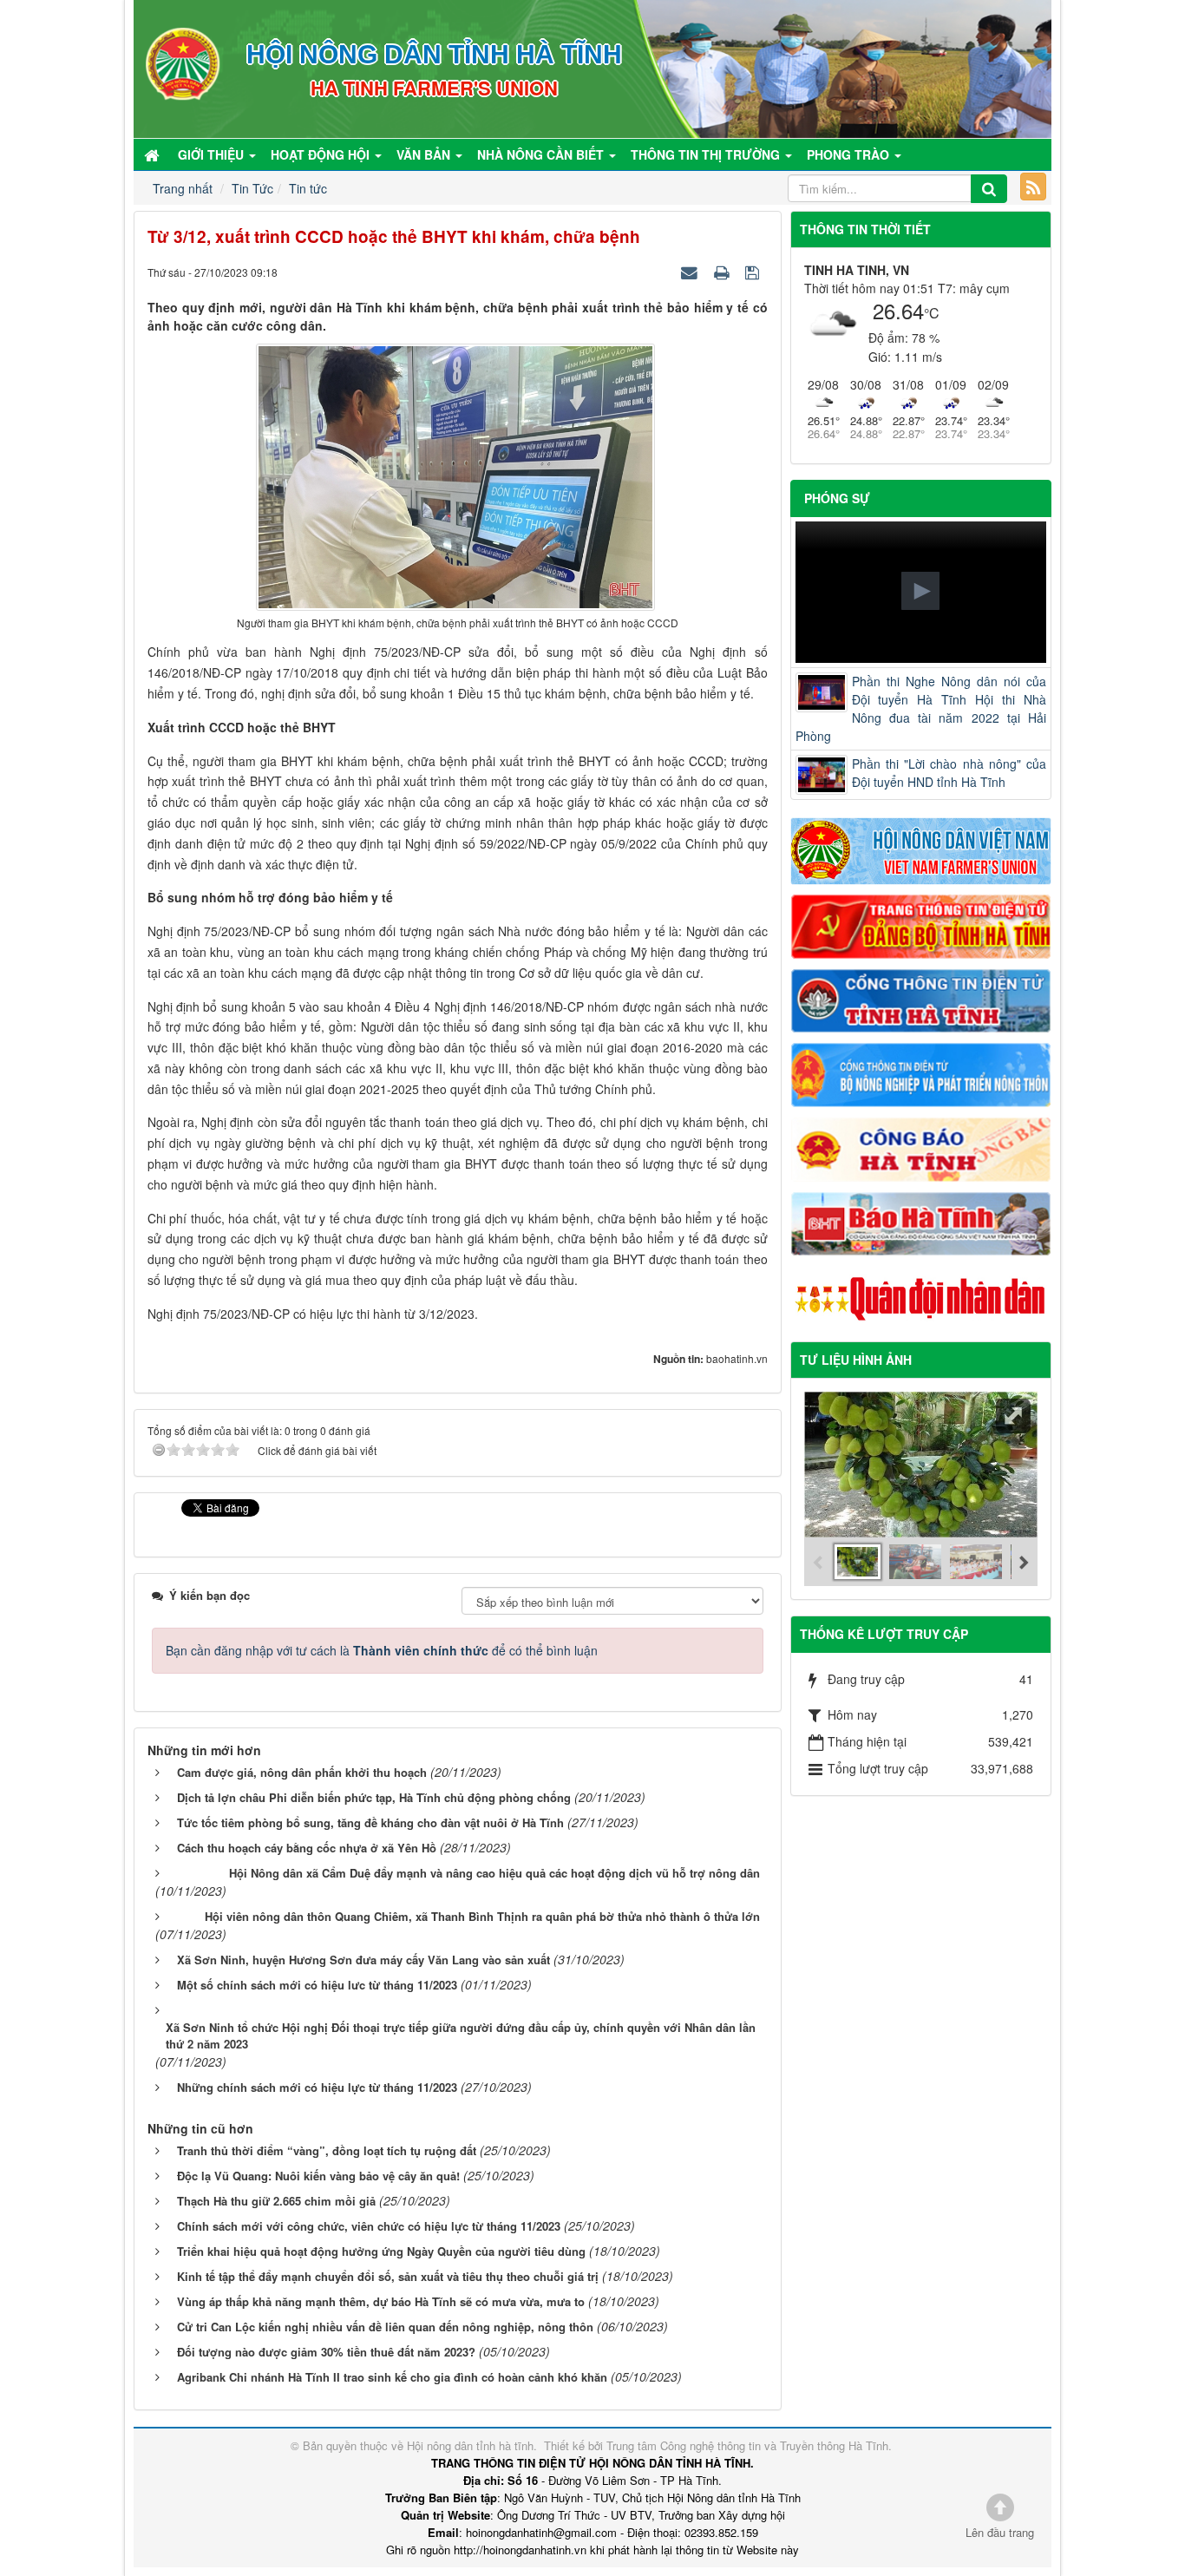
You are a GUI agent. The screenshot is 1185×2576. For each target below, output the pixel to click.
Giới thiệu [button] (213, 154)
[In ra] (723, 272)
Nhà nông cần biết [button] (542, 154)
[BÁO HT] (921, 1222)
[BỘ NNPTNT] (921, 1073)
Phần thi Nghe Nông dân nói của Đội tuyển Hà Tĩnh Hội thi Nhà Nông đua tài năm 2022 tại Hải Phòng (921, 708)
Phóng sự (837, 498)
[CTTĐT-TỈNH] (921, 999)
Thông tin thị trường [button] (707, 154)
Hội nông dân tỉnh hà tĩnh (470, 2445)
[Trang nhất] (154, 154)
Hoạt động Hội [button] (322, 154)
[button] (920, 591)
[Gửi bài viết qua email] (691, 272)
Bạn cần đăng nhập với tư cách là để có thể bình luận (382, 1650)
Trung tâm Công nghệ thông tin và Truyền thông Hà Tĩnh (747, 2445)
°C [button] (932, 313)
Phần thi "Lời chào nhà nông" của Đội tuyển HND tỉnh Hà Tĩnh (949, 773)
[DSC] (921, 925)
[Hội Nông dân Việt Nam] (921, 849)
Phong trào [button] (850, 154)
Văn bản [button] (425, 154)
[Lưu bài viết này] (754, 272)
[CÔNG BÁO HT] (921, 1147)
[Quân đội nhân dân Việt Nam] (921, 1297)
